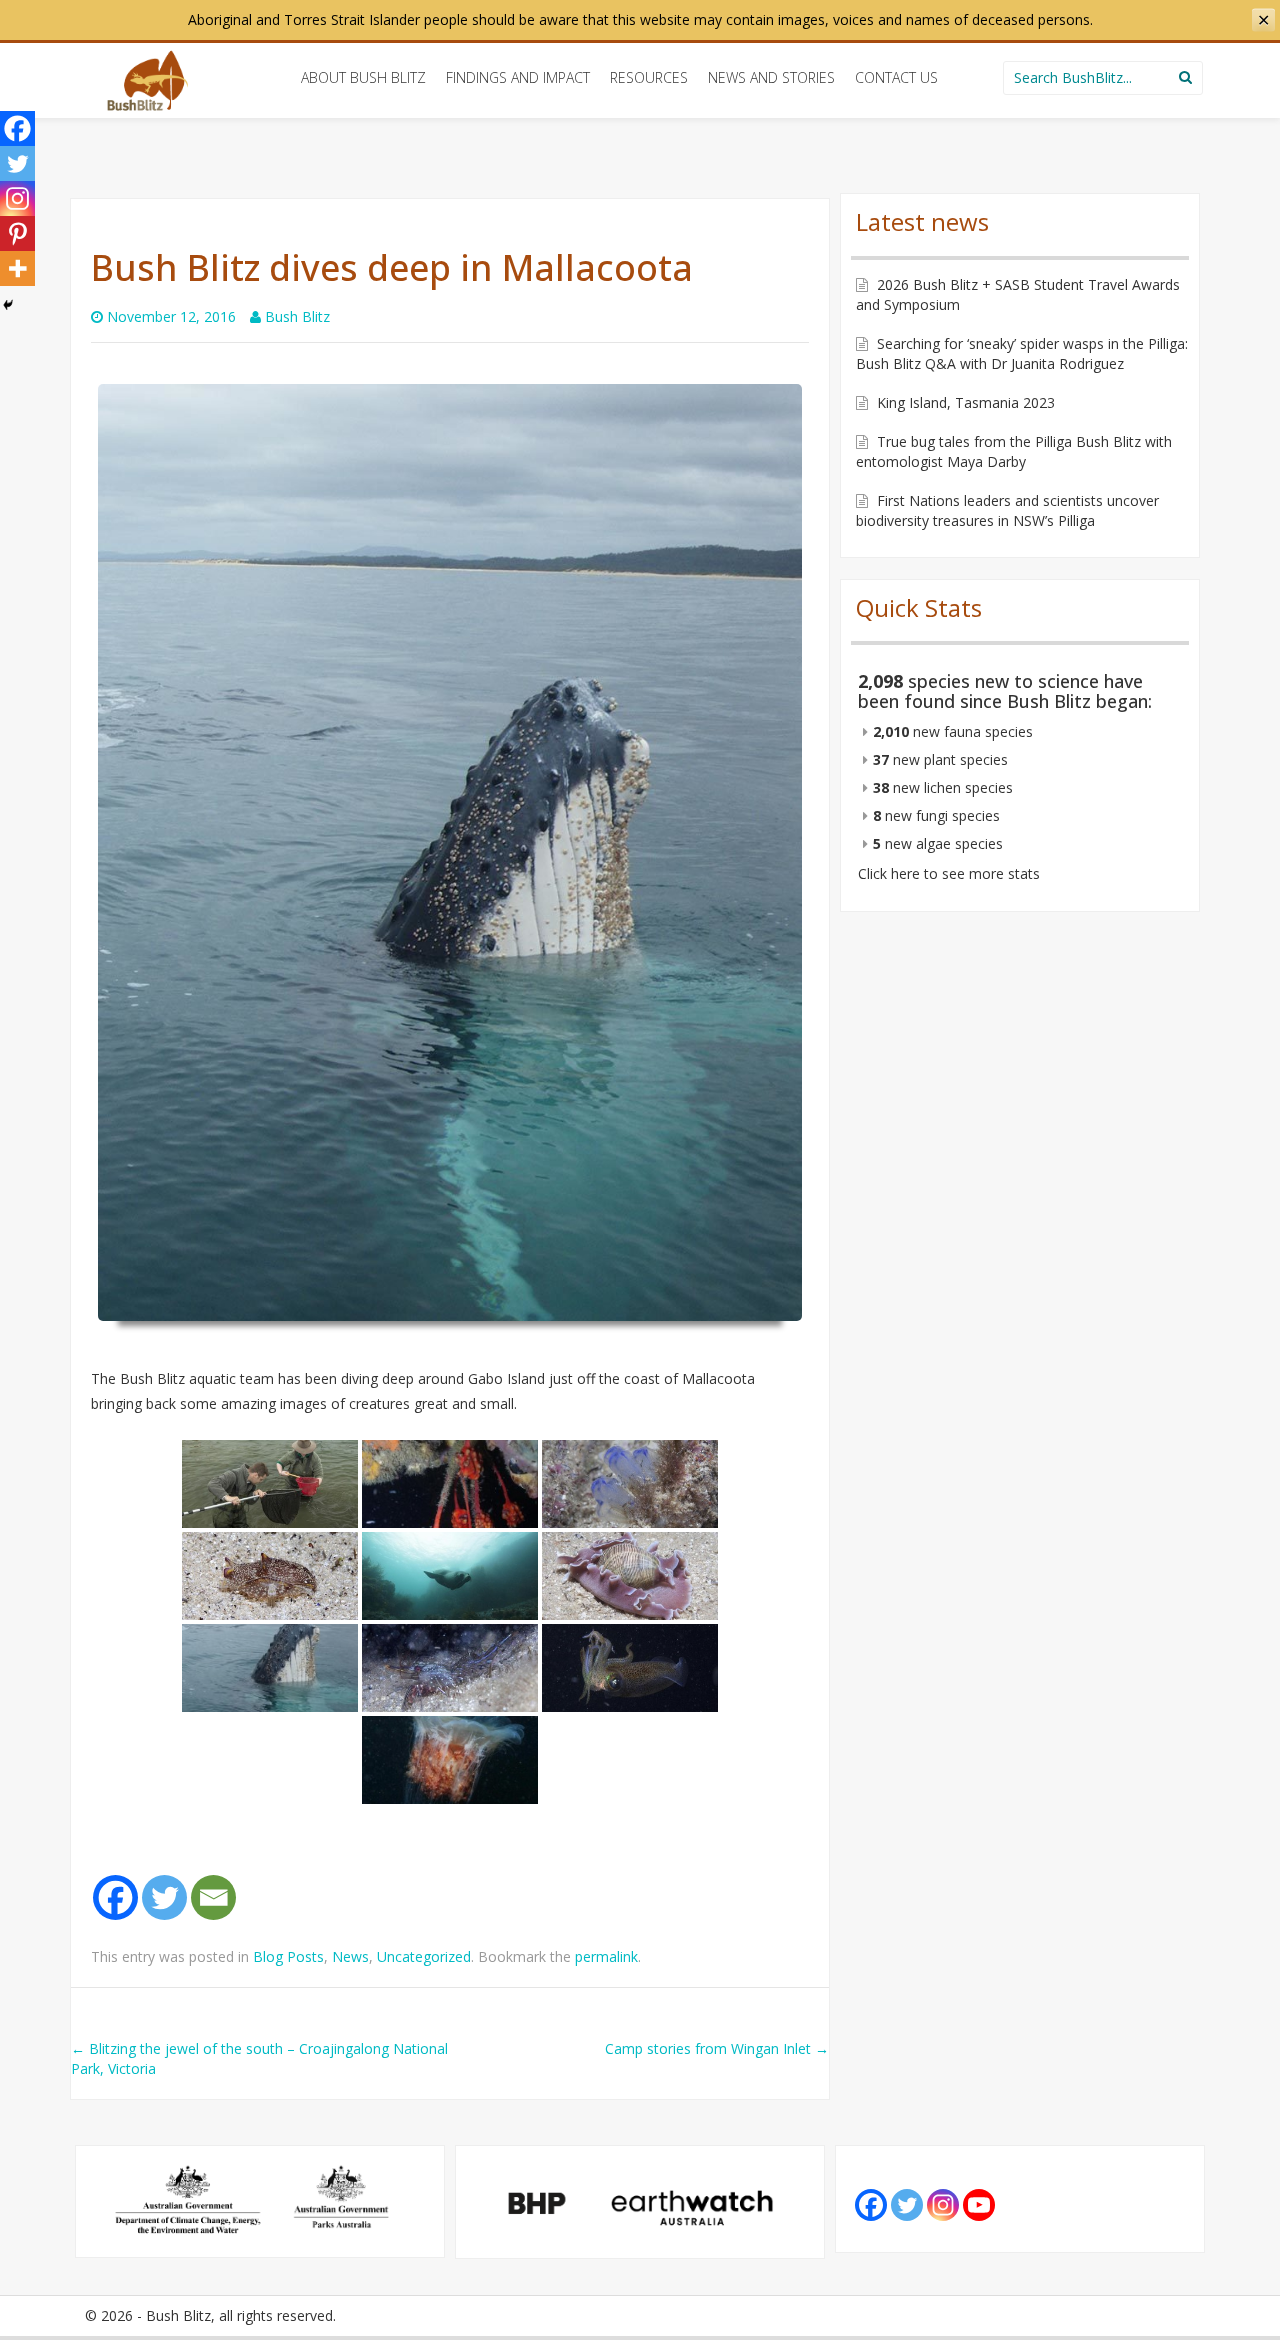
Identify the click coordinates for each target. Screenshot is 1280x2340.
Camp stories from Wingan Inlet (717, 2048)
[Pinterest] (17, 233)
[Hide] (8, 305)
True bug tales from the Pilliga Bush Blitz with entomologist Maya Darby (1014, 451)
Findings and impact (518, 77)
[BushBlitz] (147, 80)
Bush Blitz (297, 316)
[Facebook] (115, 1897)
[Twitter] (164, 1897)
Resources (649, 77)
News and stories (771, 77)
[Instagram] (17, 198)
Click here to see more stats (949, 873)
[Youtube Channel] (979, 2205)
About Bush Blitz (363, 77)
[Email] (213, 1897)
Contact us (896, 77)
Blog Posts (288, 1956)
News (350, 1956)
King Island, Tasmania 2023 (966, 402)
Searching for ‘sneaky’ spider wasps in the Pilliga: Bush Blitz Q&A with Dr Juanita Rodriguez (1022, 353)
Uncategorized (424, 1956)
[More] (17, 268)
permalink (606, 1956)
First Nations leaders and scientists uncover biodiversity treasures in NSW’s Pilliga (1007, 510)
